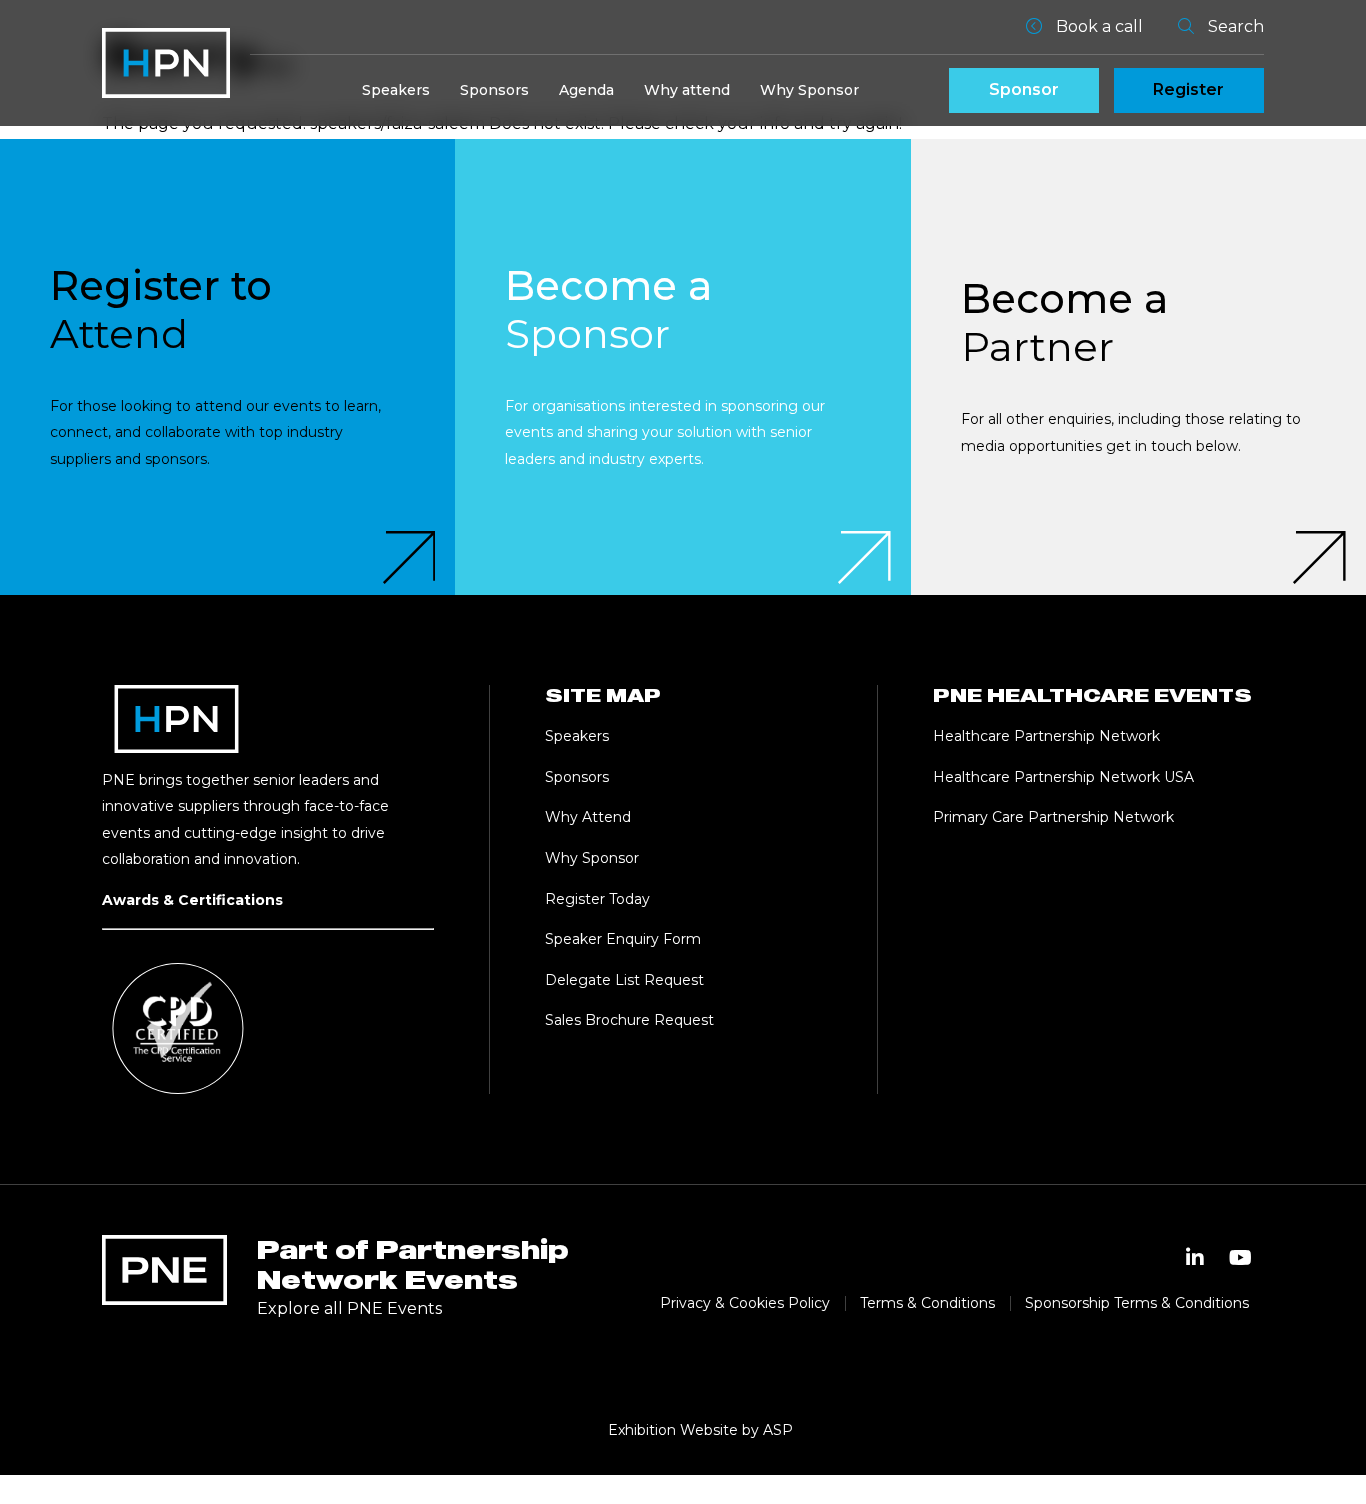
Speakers (396, 90)
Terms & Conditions (927, 1303)
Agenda (586, 90)
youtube (1241, 1258)
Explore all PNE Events (349, 1308)
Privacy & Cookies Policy (745, 1303)
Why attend (687, 90)
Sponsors (494, 90)
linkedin (1195, 1258)
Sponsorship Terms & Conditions (1137, 1303)
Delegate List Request (624, 980)
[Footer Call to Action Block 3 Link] (1138, 366)
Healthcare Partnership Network (1048, 736)
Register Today (597, 899)
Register (1188, 89)
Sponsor (1024, 89)
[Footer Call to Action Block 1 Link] (227, 366)
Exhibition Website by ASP (700, 1430)
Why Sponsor (809, 90)
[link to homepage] (166, 63)
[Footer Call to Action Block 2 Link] (682, 366)
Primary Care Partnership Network (1053, 817)
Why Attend (588, 817)
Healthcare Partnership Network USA (1063, 777)
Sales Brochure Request (629, 1020)
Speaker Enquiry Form (623, 939)
